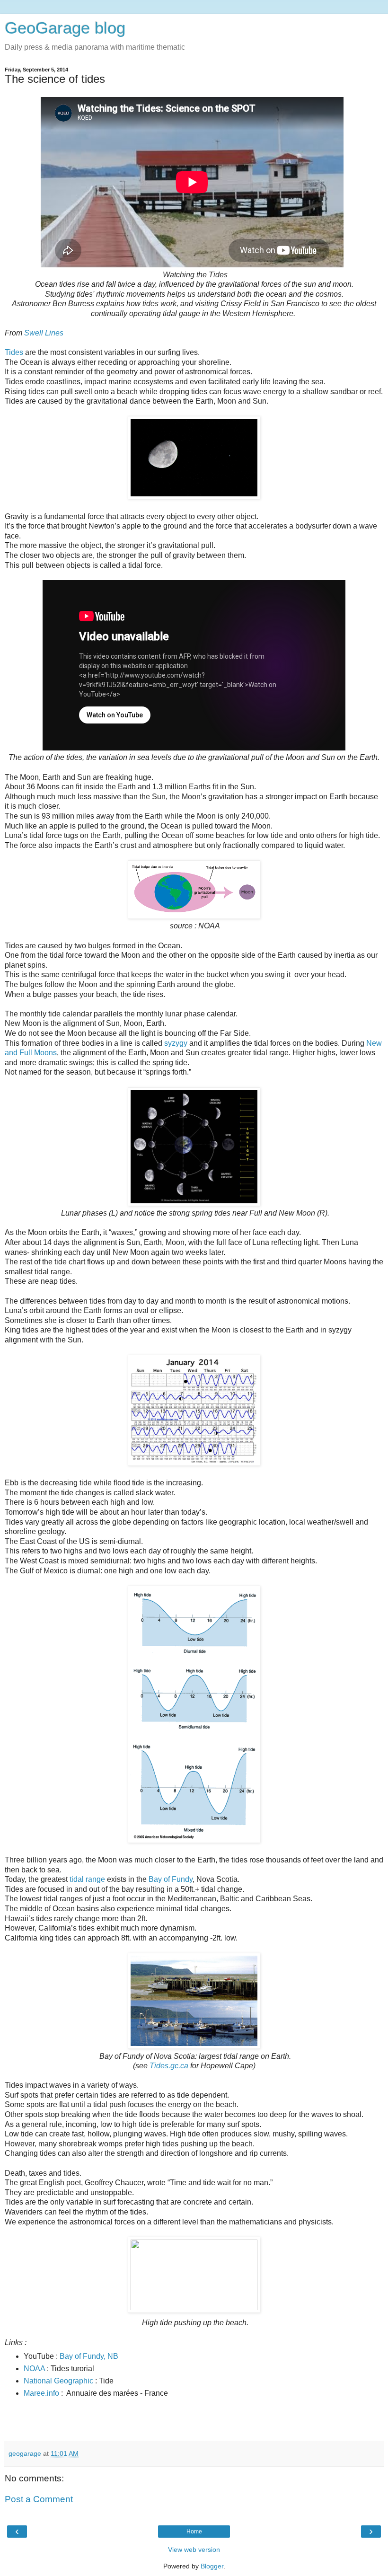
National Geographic (58, 2381)
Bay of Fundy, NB (89, 2356)
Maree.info (41, 2393)
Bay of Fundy (171, 1879)
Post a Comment (39, 2499)
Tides (14, 352)
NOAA (34, 2369)
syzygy (176, 1043)
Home (194, 2532)
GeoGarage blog (65, 28)
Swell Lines (44, 333)
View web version (194, 2550)
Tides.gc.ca (169, 2066)
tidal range (87, 1879)
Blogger (212, 2566)
